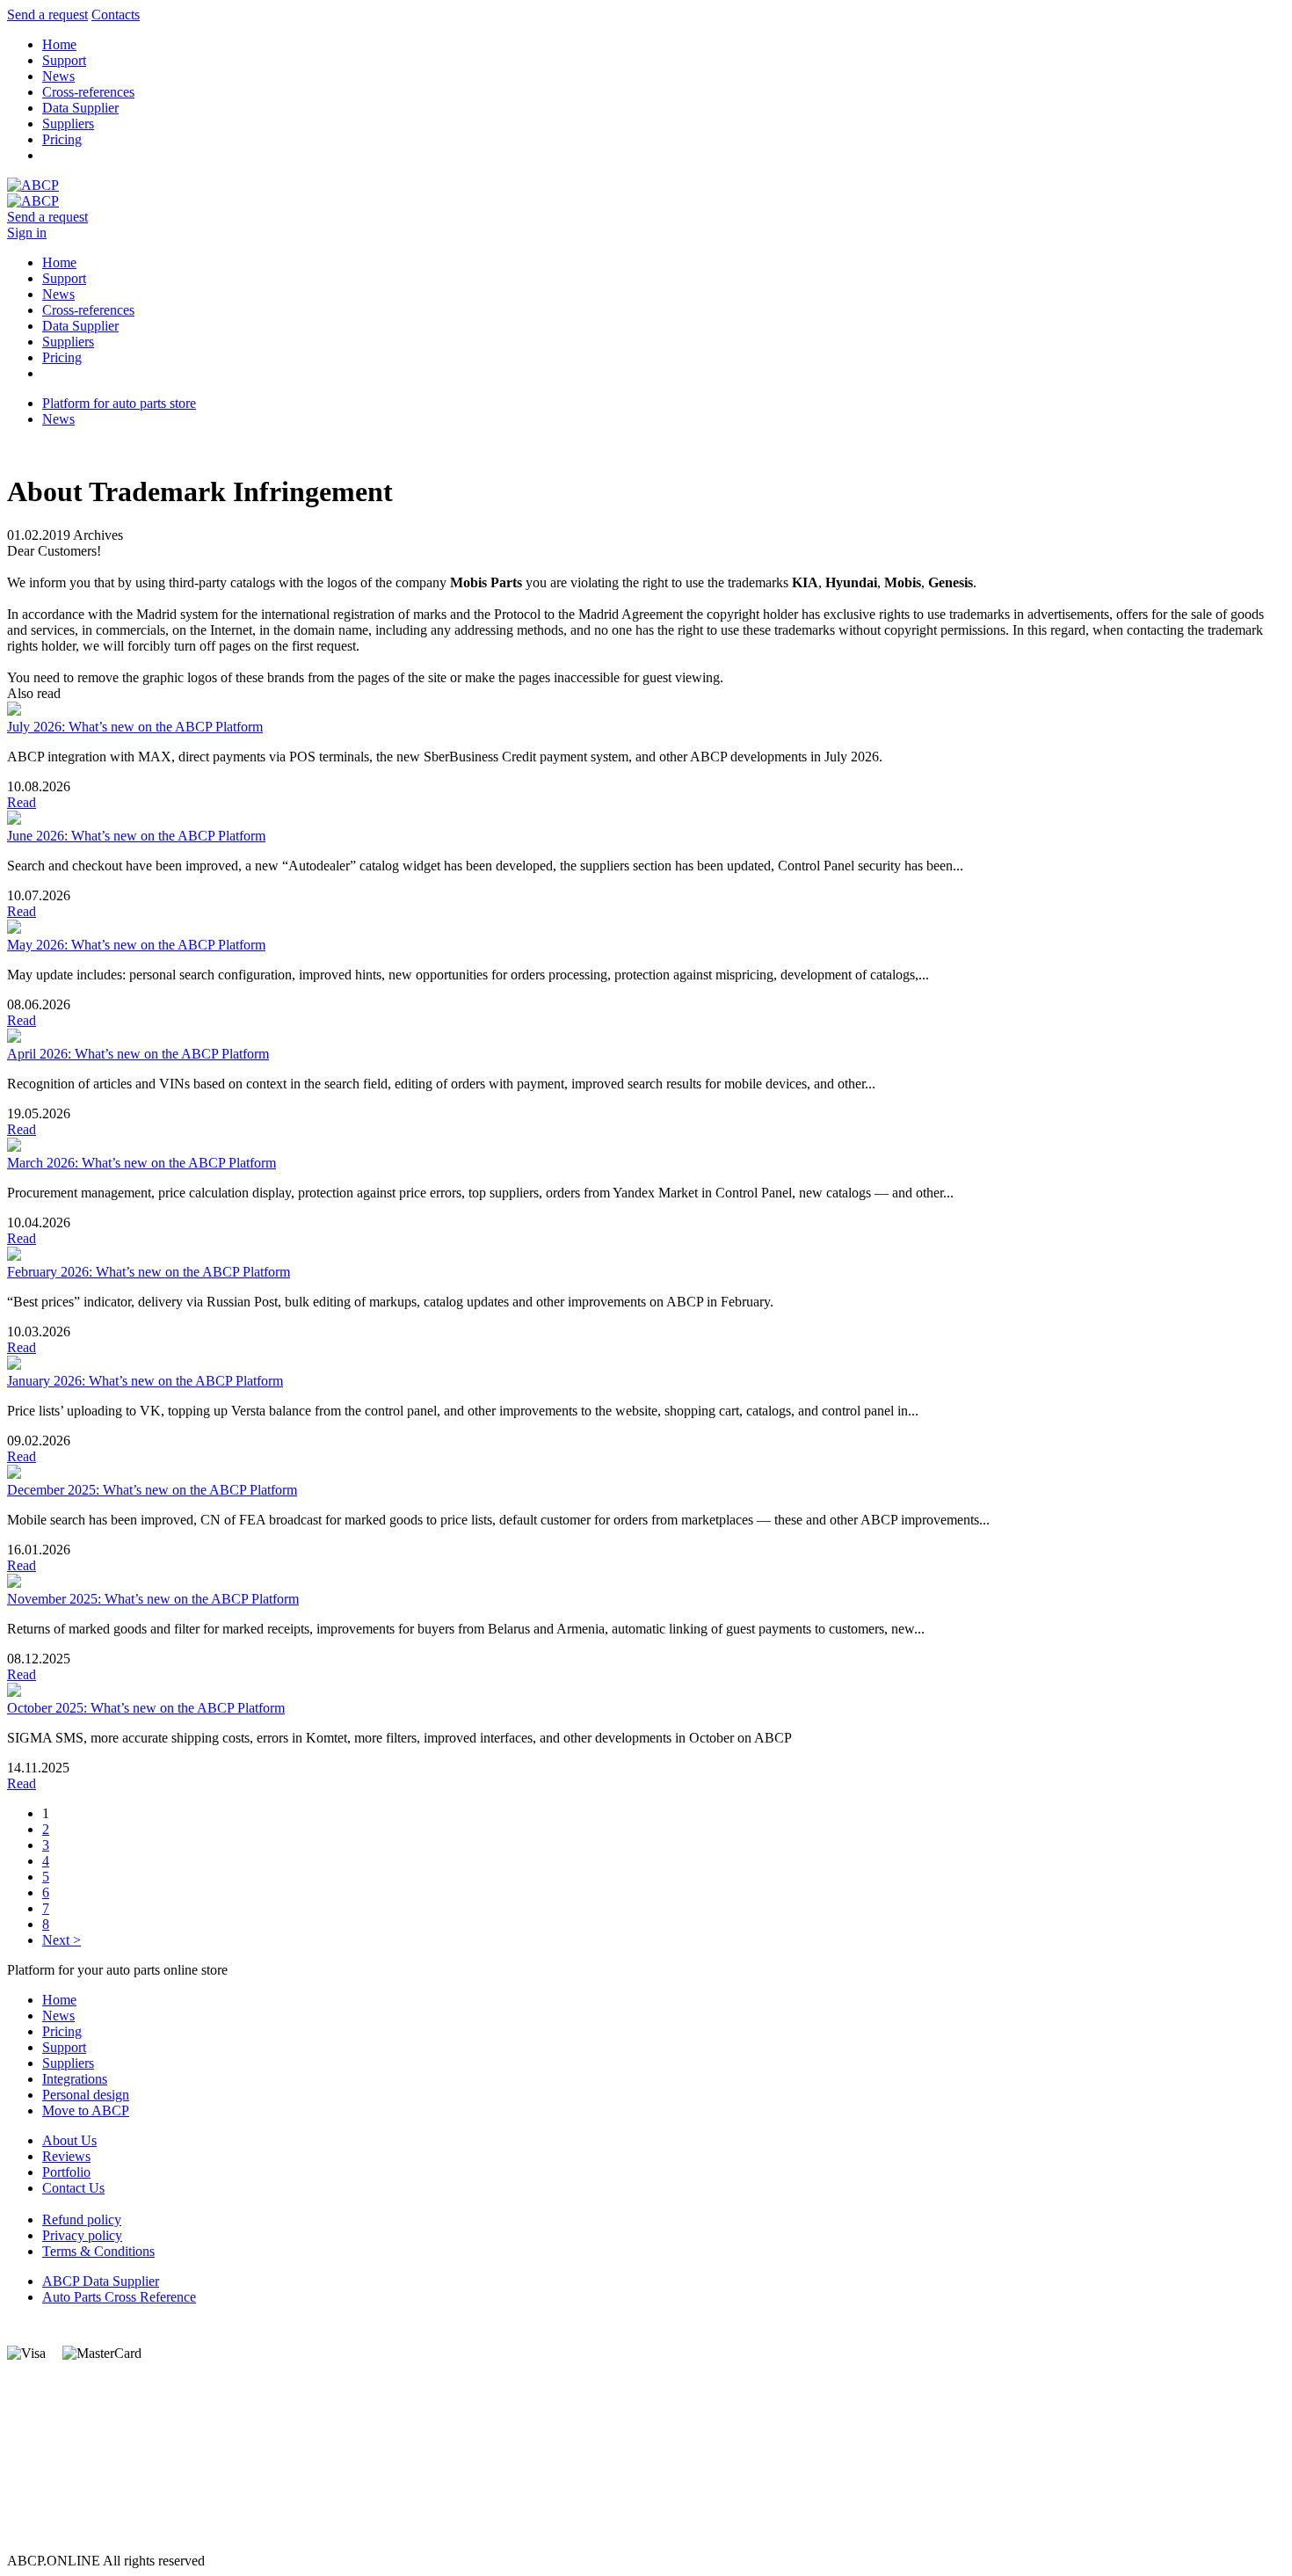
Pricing (62, 139)
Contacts (116, 15)
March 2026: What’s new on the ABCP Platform (142, 1163)
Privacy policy (82, 2235)
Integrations (75, 2079)
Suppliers (68, 124)
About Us (69, 2140)
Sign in (27, 233)
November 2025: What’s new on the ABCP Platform (153, 1599)
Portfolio (66, 2172)
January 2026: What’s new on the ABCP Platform (145, 1381)
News (58, 76)
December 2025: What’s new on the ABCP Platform (152, 1490)
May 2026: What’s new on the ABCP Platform (136, 945)
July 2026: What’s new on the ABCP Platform (135, 727)
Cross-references (88, 92)
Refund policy (82, 2219)
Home (59, 44)
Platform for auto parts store (119, 403)
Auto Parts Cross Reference (119, 2297)
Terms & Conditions (98, 2251)
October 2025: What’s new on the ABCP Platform (146, 1708)
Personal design (86, 2095)
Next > (62, 1940)
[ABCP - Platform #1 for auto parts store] (33, 185)
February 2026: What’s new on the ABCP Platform (149, 1272)
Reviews (66, 2156)
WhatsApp (37, 2481)
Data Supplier (80, 108)
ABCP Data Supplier (101, 2281)
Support (64, 60)
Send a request (47, 15)
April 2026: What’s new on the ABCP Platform (138, 1054)
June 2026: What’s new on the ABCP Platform (136, 836)
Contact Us (73, 2188)
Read (22, 802)
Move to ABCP (86, 2110)
